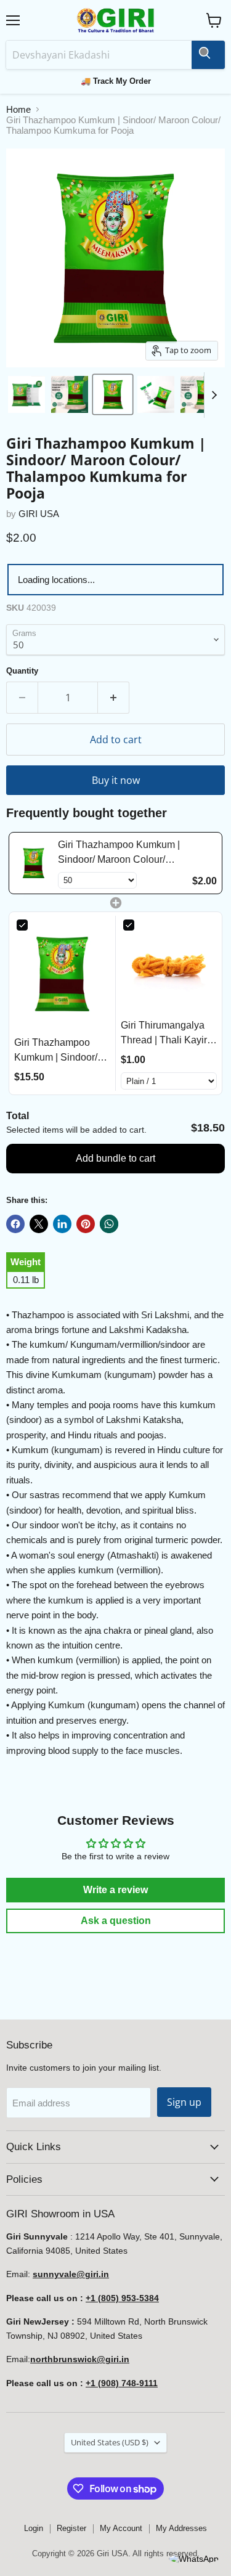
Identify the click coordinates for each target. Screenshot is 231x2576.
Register (71, 2528)
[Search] (208, 55)
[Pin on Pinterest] (86, 1224)
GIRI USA (39, 514)
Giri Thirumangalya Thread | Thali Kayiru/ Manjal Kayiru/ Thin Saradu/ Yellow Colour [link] (168, 1034)
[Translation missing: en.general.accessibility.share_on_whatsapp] (109, 1224)
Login (34, 2528)
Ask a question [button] (116, 1921)
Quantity (22, 671)
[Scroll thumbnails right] (214, 395)
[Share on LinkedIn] (62, 1224)
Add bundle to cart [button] (115, 1158)
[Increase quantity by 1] (114, 698)
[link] (34, 863)
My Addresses (181, 2528)
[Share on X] (39, 1224)
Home (18, 109)
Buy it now (116, 780)
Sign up (184, 2102)
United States (110, 2442)
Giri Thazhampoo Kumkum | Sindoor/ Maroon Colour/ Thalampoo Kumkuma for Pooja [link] (127, 853)
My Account (121, 2528)
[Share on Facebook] (15, 1224)
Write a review (115, 1890)
